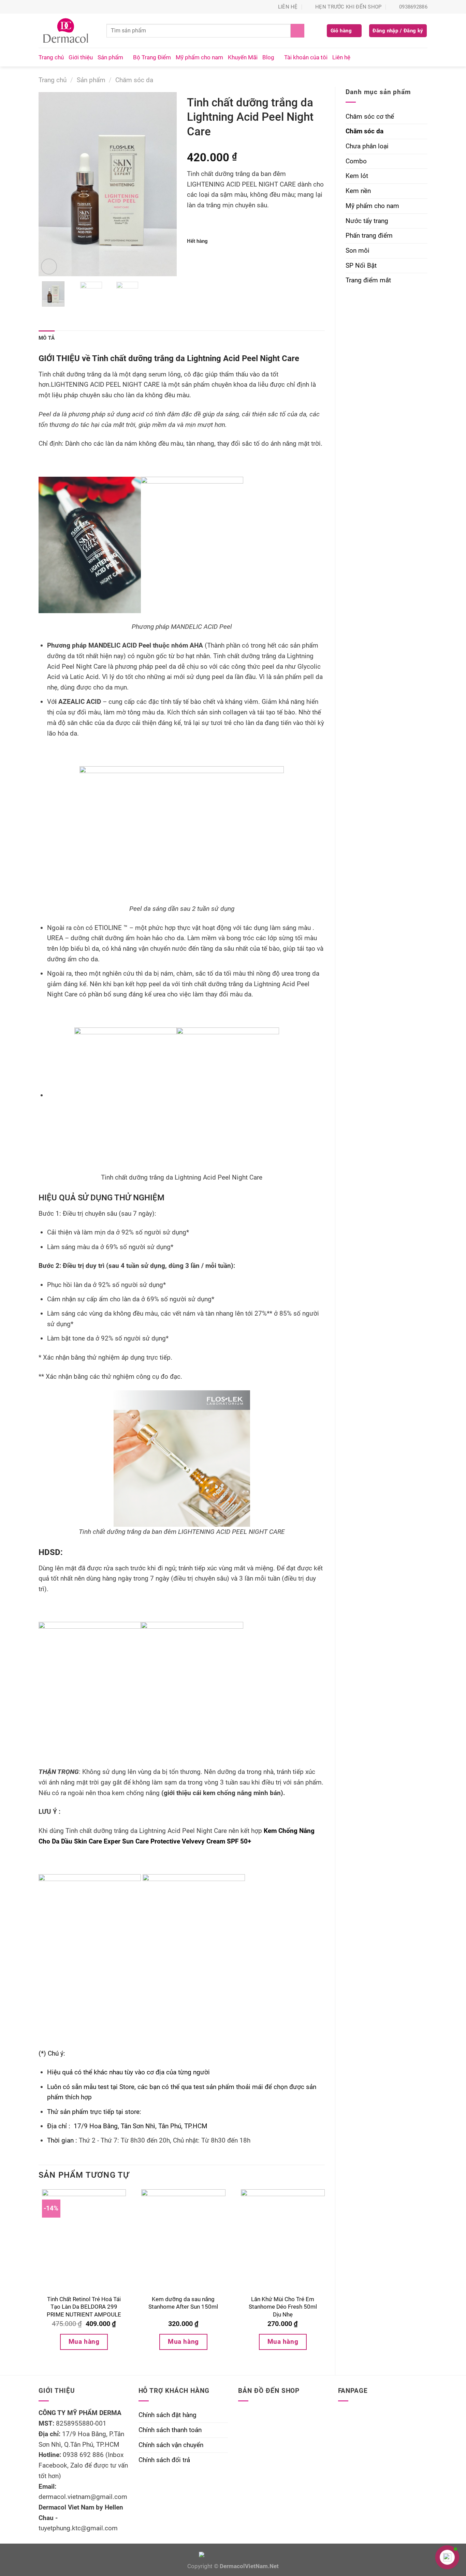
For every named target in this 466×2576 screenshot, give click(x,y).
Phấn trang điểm (369, 235)
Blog (268, 57)
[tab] (47, 338)
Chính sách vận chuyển (171, 2445)
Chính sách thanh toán (170, 2430)
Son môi (358, 250)
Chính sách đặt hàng (168, 2415)
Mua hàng (84, 2342)
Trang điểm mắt (368, 280)
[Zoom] (49, 267)
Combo (356, 161)
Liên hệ (341, 57)
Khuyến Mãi (243, 57)
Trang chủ (51, 57)
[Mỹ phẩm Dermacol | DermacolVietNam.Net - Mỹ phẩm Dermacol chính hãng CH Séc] (67, 31)
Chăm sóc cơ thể (370, 116)
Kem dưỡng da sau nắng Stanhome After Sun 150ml (183, 2303)
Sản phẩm (110, 57)
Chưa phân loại (367, 146)
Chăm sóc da (134, 80)
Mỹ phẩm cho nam (199, 57)
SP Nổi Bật (361, 265)
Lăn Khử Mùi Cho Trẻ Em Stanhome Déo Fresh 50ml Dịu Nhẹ (283, 2307)
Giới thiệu (81, 57)
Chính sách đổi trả (164, 2460)
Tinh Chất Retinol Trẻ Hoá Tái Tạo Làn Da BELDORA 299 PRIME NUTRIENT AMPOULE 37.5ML (84, 2311)
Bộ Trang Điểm (152, 57)
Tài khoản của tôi (306, 57)
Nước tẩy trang (367, 221)
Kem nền (358, 191)
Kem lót (357, 176)
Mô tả (47, 338)
